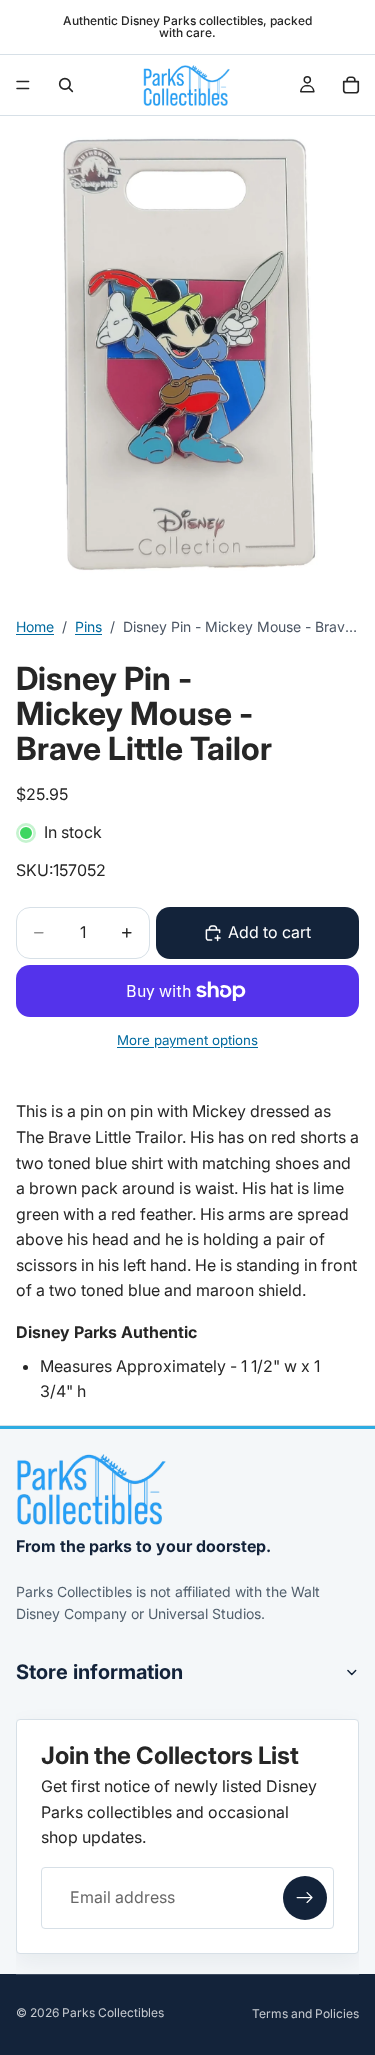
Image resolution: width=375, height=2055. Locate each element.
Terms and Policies (305, 2013)
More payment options (187, 1040)
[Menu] (23, 85)
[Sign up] (305, 1898)
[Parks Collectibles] (91, 1489)
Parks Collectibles (113, 2012)
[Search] (66, 85)
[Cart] (351, 85)
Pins (88, 626)
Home (35, 626)
